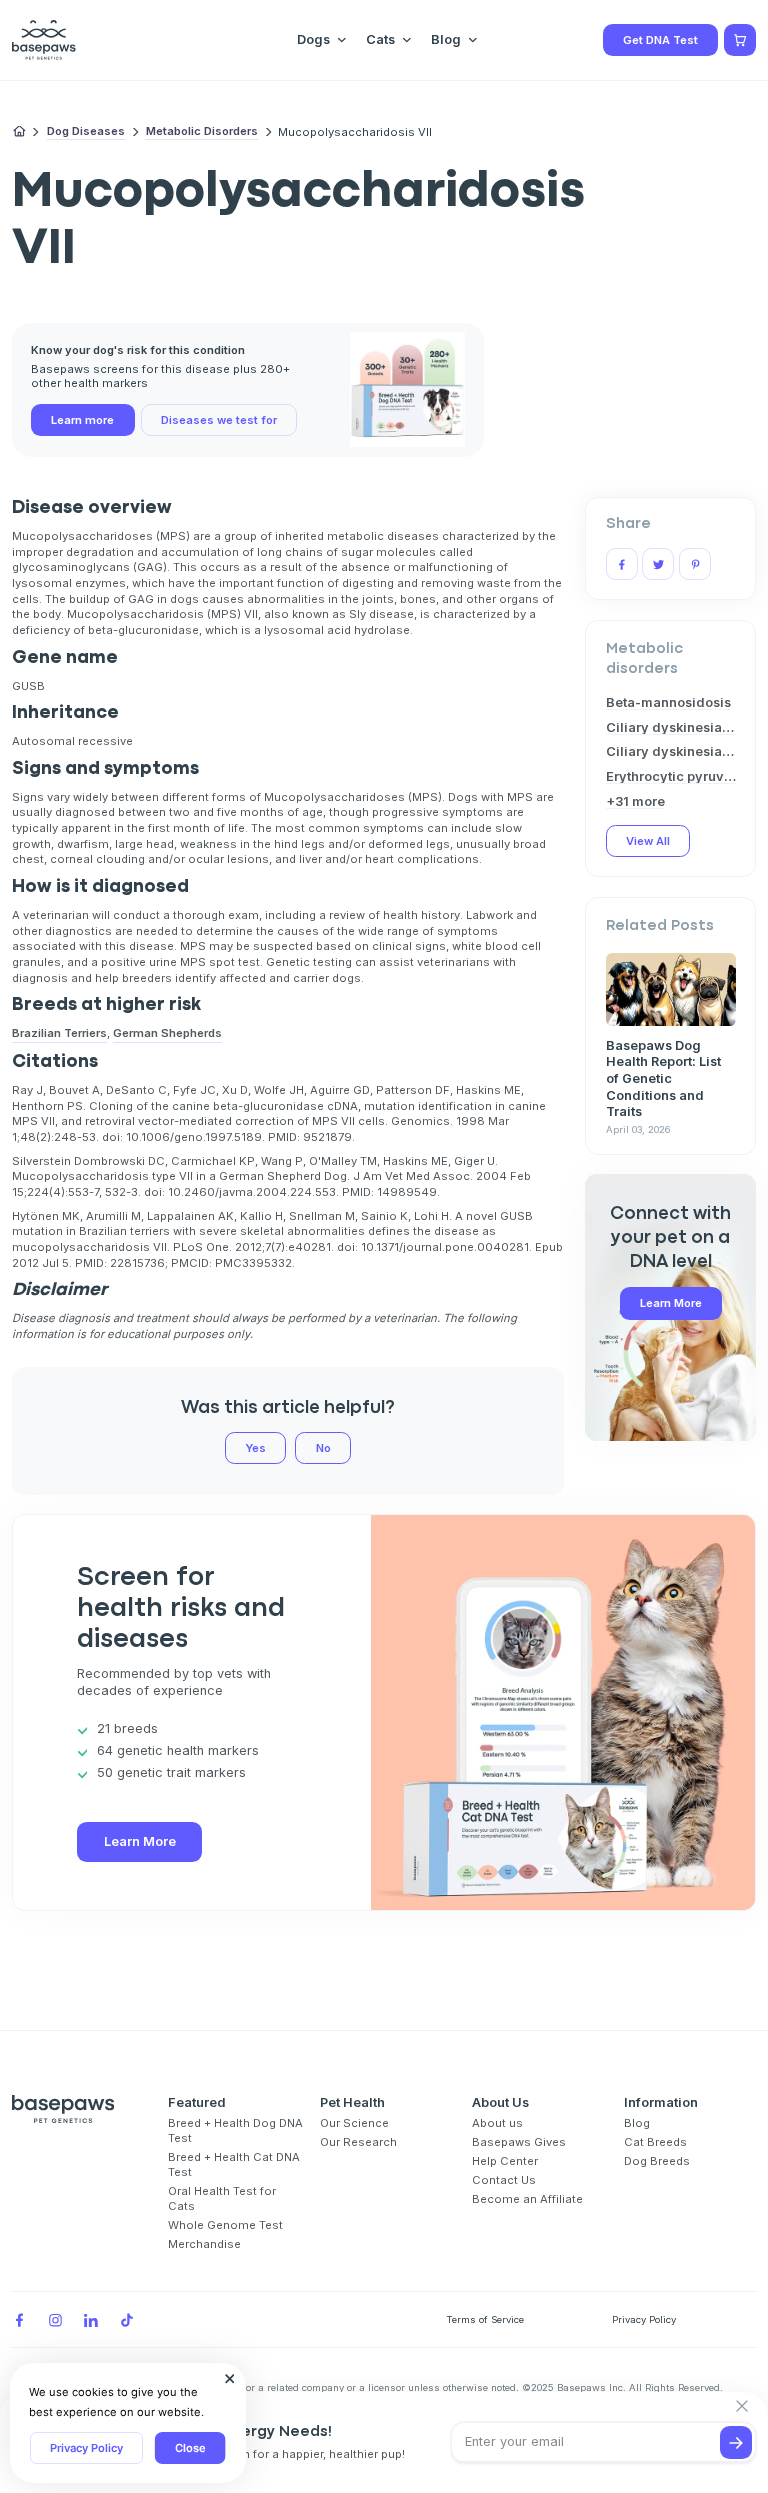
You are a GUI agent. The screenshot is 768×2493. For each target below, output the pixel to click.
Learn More (671, 1303)
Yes (255, 1448)
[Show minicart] (740, 40)
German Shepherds (167, 1033)
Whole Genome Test (225, 2225)
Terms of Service (485, 2319)
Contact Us (504, 2180)
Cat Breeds (655, 2142)
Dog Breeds (657, 2161)
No (323, 1448)
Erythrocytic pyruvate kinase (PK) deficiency (671, 776)
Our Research (358, 2142)
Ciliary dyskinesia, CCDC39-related (671, 727)
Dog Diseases (86, 131)
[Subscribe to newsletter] (736, 2442)
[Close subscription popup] (230, 2379)
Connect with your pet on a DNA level (670, 1238)
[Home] (19, 132)
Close (190, 2448)
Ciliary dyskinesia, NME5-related (671, 751)
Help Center (505, 2161)
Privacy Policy (86, 2448)
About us (497, 2123)
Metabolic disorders (202, 131)
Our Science (354, 2123)
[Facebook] (19, 2320)
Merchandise (204, 2244)
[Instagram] (55, 2320)
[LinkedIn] (91, 2320)
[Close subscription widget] (742, 2407)
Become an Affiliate (527, 2199)
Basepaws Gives (519, 2142)
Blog (637, 2123)
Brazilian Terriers (59, 1033)
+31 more (635, 801)
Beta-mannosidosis (668, 702)
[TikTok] (127, 2320)
